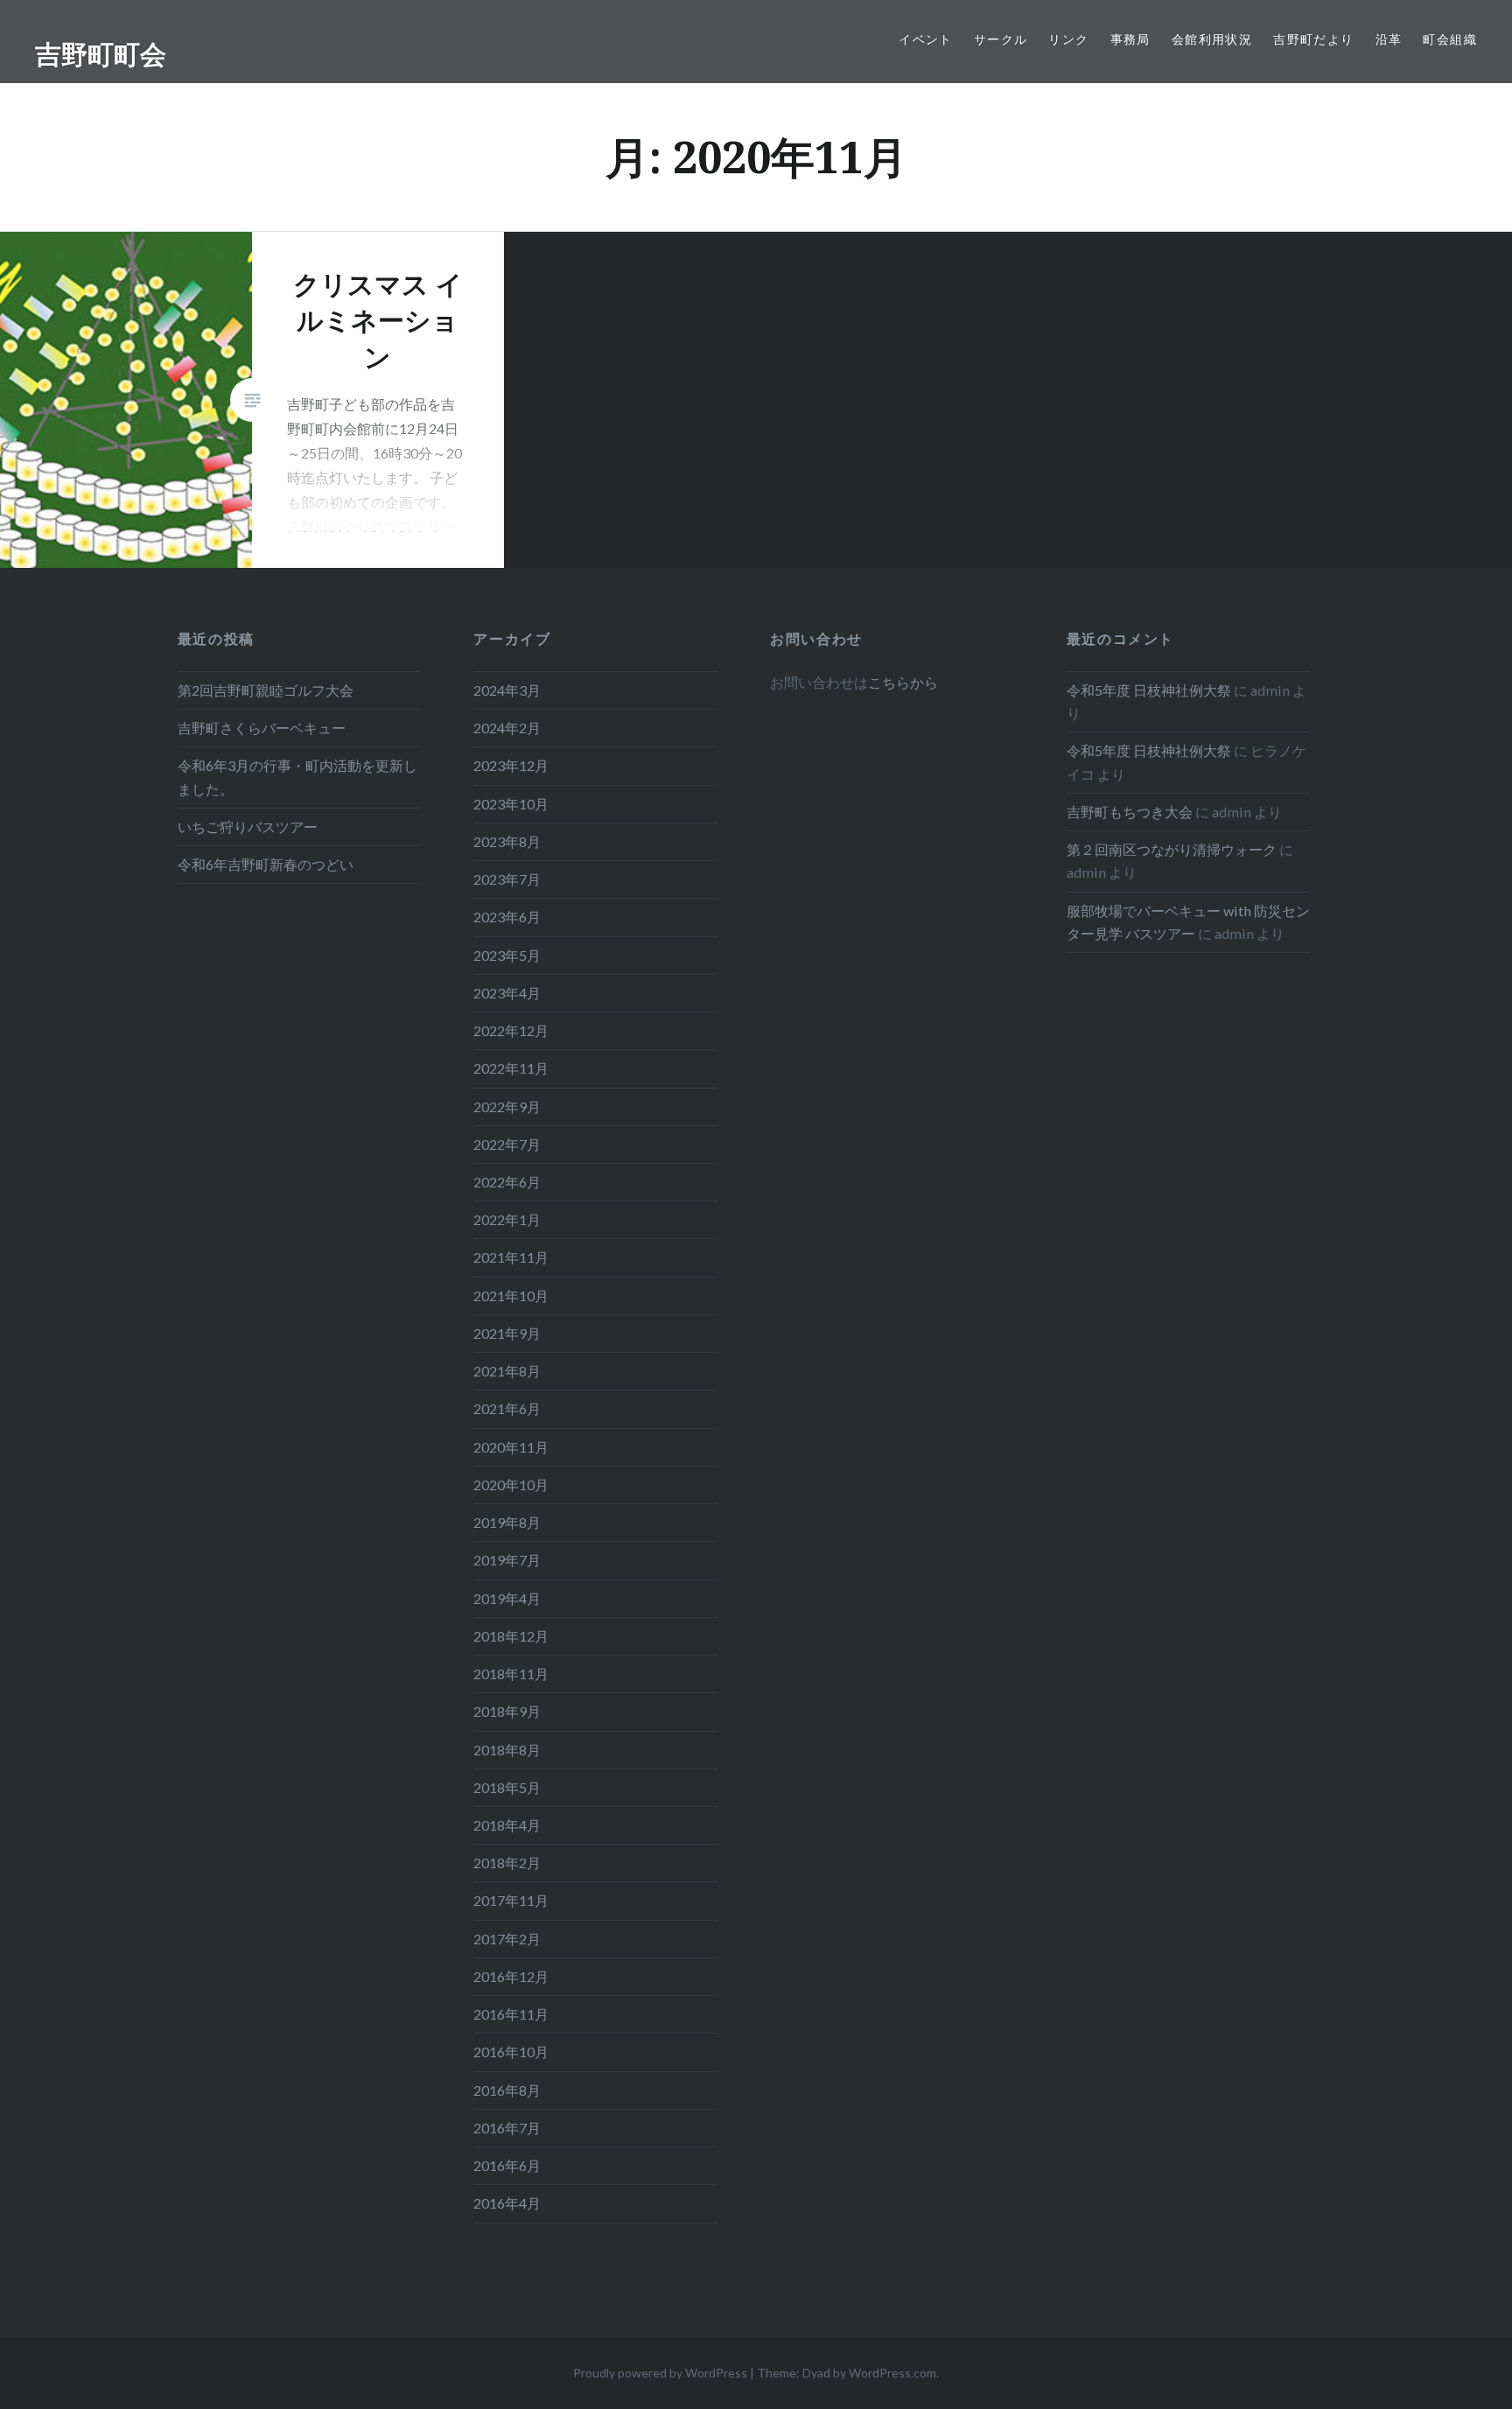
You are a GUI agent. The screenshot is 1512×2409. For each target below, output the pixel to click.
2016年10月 (511, 2052)
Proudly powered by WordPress (660, 2373)
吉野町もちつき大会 (1130, 812)
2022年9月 (507, 1106)
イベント (926, 39)
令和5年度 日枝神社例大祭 (1149, 690)
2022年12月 (511, 1030)
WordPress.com (892, 2373)
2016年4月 (507, 2203)
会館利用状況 (1212, 39)
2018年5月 (507, 1787)
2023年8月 (507, 841)
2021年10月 (511, 1296)
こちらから (903, 682)
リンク (1068, 39)
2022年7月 (507, 1144)
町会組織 (1450, 39)
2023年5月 (507, 955)
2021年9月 (507, 1333)
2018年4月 (507, 1825)
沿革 (1389, 39)
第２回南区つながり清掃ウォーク (1172, 849)
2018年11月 (511, 1674)
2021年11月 (511, 1257)
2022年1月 (507, 1219)
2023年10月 (511, 804)
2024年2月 (507, 728)
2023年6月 (507, 917)
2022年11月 (511, 1068)
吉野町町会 (101, 54)
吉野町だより (1313, 39)
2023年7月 (507, 879)
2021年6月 (507, 1408)
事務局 (1130, 39)
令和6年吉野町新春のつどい (266, 864)
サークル (1001, 39)
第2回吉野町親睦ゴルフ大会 (266, 690)
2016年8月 (507, 2090)
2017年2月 (507, 1939)
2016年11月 (511, 2014)
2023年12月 (511, 765)
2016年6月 (507, 2165)
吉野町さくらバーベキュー (262, 728)
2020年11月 (511, 1447)
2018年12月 (511, 1636)
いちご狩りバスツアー (248, 826)
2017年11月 (511, 1900)
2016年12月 (511, 1976)
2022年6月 (507, 1182)
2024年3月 (507, 690)
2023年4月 (507, 993)
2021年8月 (507, 1371)
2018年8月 (507, 1750)
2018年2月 (507, 1863)
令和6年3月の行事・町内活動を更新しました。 (297, 777)
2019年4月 (507, 1598)
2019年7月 (507, 1560)
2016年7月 (507, 2128)
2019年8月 (507, 1522)
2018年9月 (507, 1711)
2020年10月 (511, 1485)
